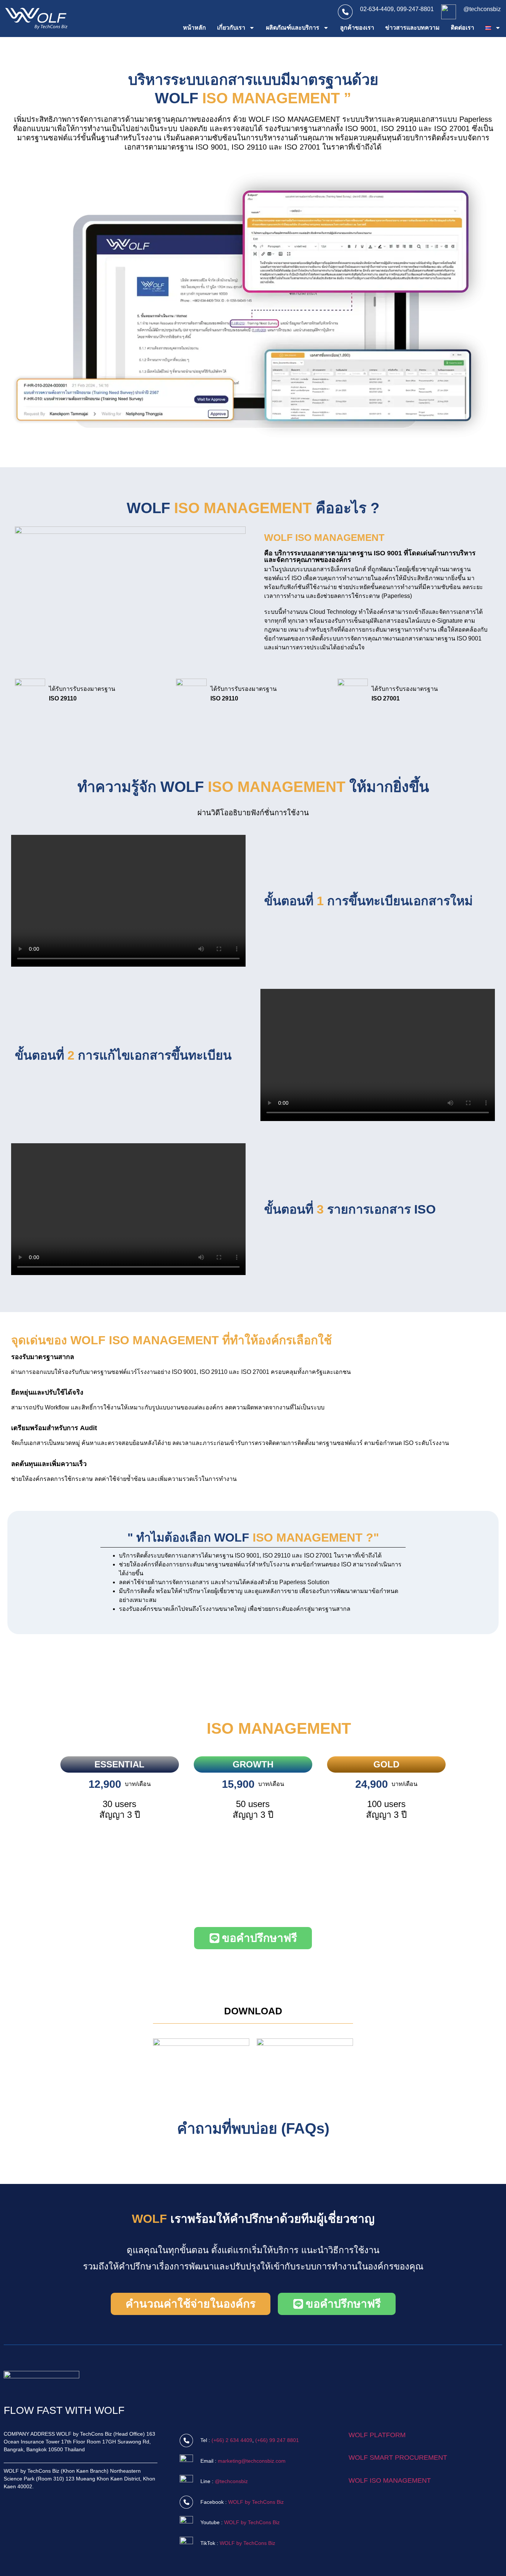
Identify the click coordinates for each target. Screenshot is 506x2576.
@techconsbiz (482, 9)
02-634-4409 (377, 9)
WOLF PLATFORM (377, 2435)
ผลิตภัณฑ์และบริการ (293, 28)
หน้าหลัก (194, 28)
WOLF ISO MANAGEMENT (390, 2480)
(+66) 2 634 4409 (232, 2440)
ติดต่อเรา (462, 28)
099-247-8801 (415, 9)
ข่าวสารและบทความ (412, 28)
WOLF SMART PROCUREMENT (398, 2458)
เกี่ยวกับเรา (231, 28)
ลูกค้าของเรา (357, 28)
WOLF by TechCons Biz (256, 2502)
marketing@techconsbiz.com (252, 2461)
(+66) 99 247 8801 (277, 2440)
